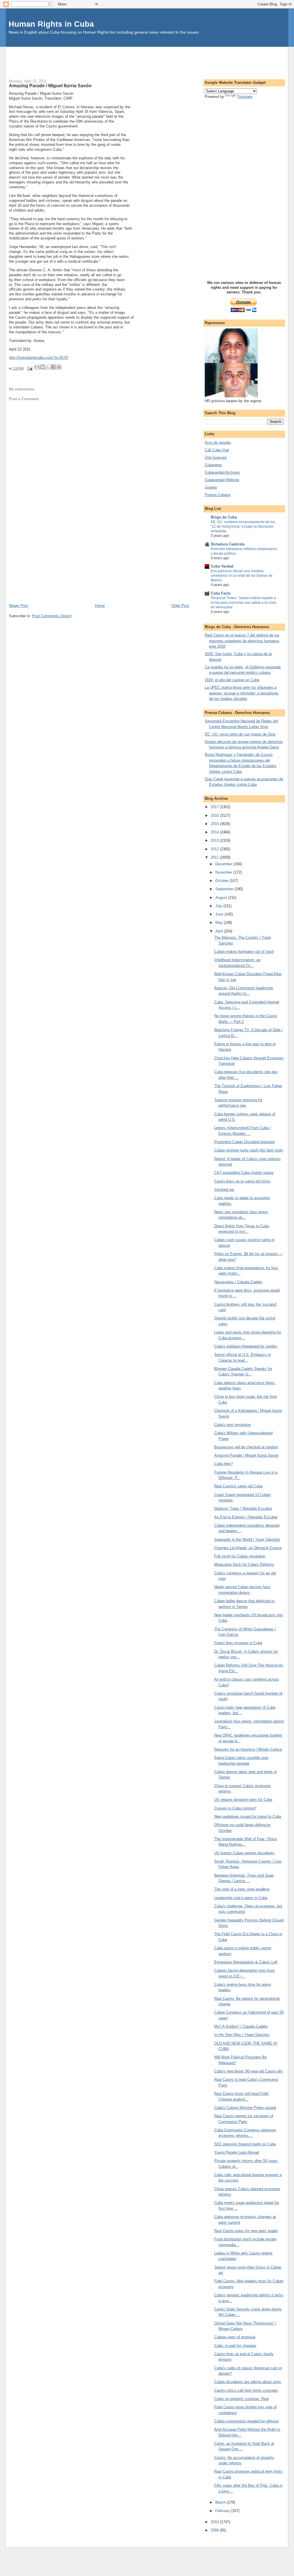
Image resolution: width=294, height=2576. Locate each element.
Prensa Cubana (217, 495)
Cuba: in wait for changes (235, 2346)
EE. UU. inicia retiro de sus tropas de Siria (240, 734)
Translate (245, 97)
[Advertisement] (147, 60)
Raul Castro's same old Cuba (238, 1486)
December (224, 864)
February (223, 2511)
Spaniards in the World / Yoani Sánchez (247, 1539)
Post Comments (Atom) (52, 616)
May (219, 923)
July (219, 906)
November (224, 872)
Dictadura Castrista (228, 544)
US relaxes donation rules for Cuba (243, 1800)
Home (100, 606)
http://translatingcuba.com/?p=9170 (38, 358)
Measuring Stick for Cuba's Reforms (244, 1564)
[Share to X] (48, 367)
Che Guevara (216, 457)
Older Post (180, 606)
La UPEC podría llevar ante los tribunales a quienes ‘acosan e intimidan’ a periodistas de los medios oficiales (242, 693)
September (225, 889)
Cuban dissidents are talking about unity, (248, 2382)
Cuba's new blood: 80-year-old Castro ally (248, 2071)
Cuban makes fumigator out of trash (244, 952)
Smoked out (224, 1190)
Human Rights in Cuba (51, 24)
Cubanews (213, 465)
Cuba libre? (224, 1464)
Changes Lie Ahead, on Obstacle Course (248, 1548)
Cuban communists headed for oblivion (246, 2421)
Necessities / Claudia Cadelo (238, 1282)
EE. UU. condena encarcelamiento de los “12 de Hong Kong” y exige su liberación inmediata (243, 527)
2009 (215, 2530)
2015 (215, 824)
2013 (215, 840)
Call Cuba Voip (217, 450)
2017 (215, 807)
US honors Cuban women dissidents (244, 1853)
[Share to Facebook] (53, 367)
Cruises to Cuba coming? (235, 1808)
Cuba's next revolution (233, 1425)
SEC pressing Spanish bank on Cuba (245, 2144)
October (223, 881)
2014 (215, 832)
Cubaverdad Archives (222, 472)
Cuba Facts (221, 593)
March (221, 2502)
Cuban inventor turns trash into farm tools (249, 1150)
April (220, 931)
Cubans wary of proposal (235, 2337)
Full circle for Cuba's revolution (240, 1556)
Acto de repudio (218, 443)
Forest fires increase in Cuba (238, 1643)
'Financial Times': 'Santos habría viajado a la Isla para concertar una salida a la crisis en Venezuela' (243, 603)
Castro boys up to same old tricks (242, 1181)
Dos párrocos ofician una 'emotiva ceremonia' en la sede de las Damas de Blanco (242, 576)
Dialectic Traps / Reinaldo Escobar (243, 1508)
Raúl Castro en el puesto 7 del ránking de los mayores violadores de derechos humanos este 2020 (242, 641)
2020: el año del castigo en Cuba (232, 680)
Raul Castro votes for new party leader (246, 2231)
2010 (215, 2522)
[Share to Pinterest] (59, 367)
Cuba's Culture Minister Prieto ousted (245, 2108)
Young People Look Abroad (237, 2152)
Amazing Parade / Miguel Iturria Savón (246, 1455)
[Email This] (37, 367)
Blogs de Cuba (224, 517)
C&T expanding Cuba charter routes (244, 1173)
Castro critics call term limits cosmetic (246, 2390)
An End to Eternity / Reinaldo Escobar (246, 1517)
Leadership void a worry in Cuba (241, 1898)
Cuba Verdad (222, 566)
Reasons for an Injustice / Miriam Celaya (248, 1749)
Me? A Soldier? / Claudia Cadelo (241, 2026)
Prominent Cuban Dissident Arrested (244, 1142)
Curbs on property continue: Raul (241, 2399)
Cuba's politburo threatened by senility (246, 1346)
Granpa (211, 487)
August (222, 898)
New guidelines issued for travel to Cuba (248, 1817)
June (220, 914)
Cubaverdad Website (222, 480)
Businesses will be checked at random (246, 1447)
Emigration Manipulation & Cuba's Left (246, 1962)
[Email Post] (29, 368)
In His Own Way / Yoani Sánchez (242, 2035)
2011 (215, 857)
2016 (215, 815)
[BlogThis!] (42, 367)
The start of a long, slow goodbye (242, 1889)
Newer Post (19, 606)
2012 (215, 849)
